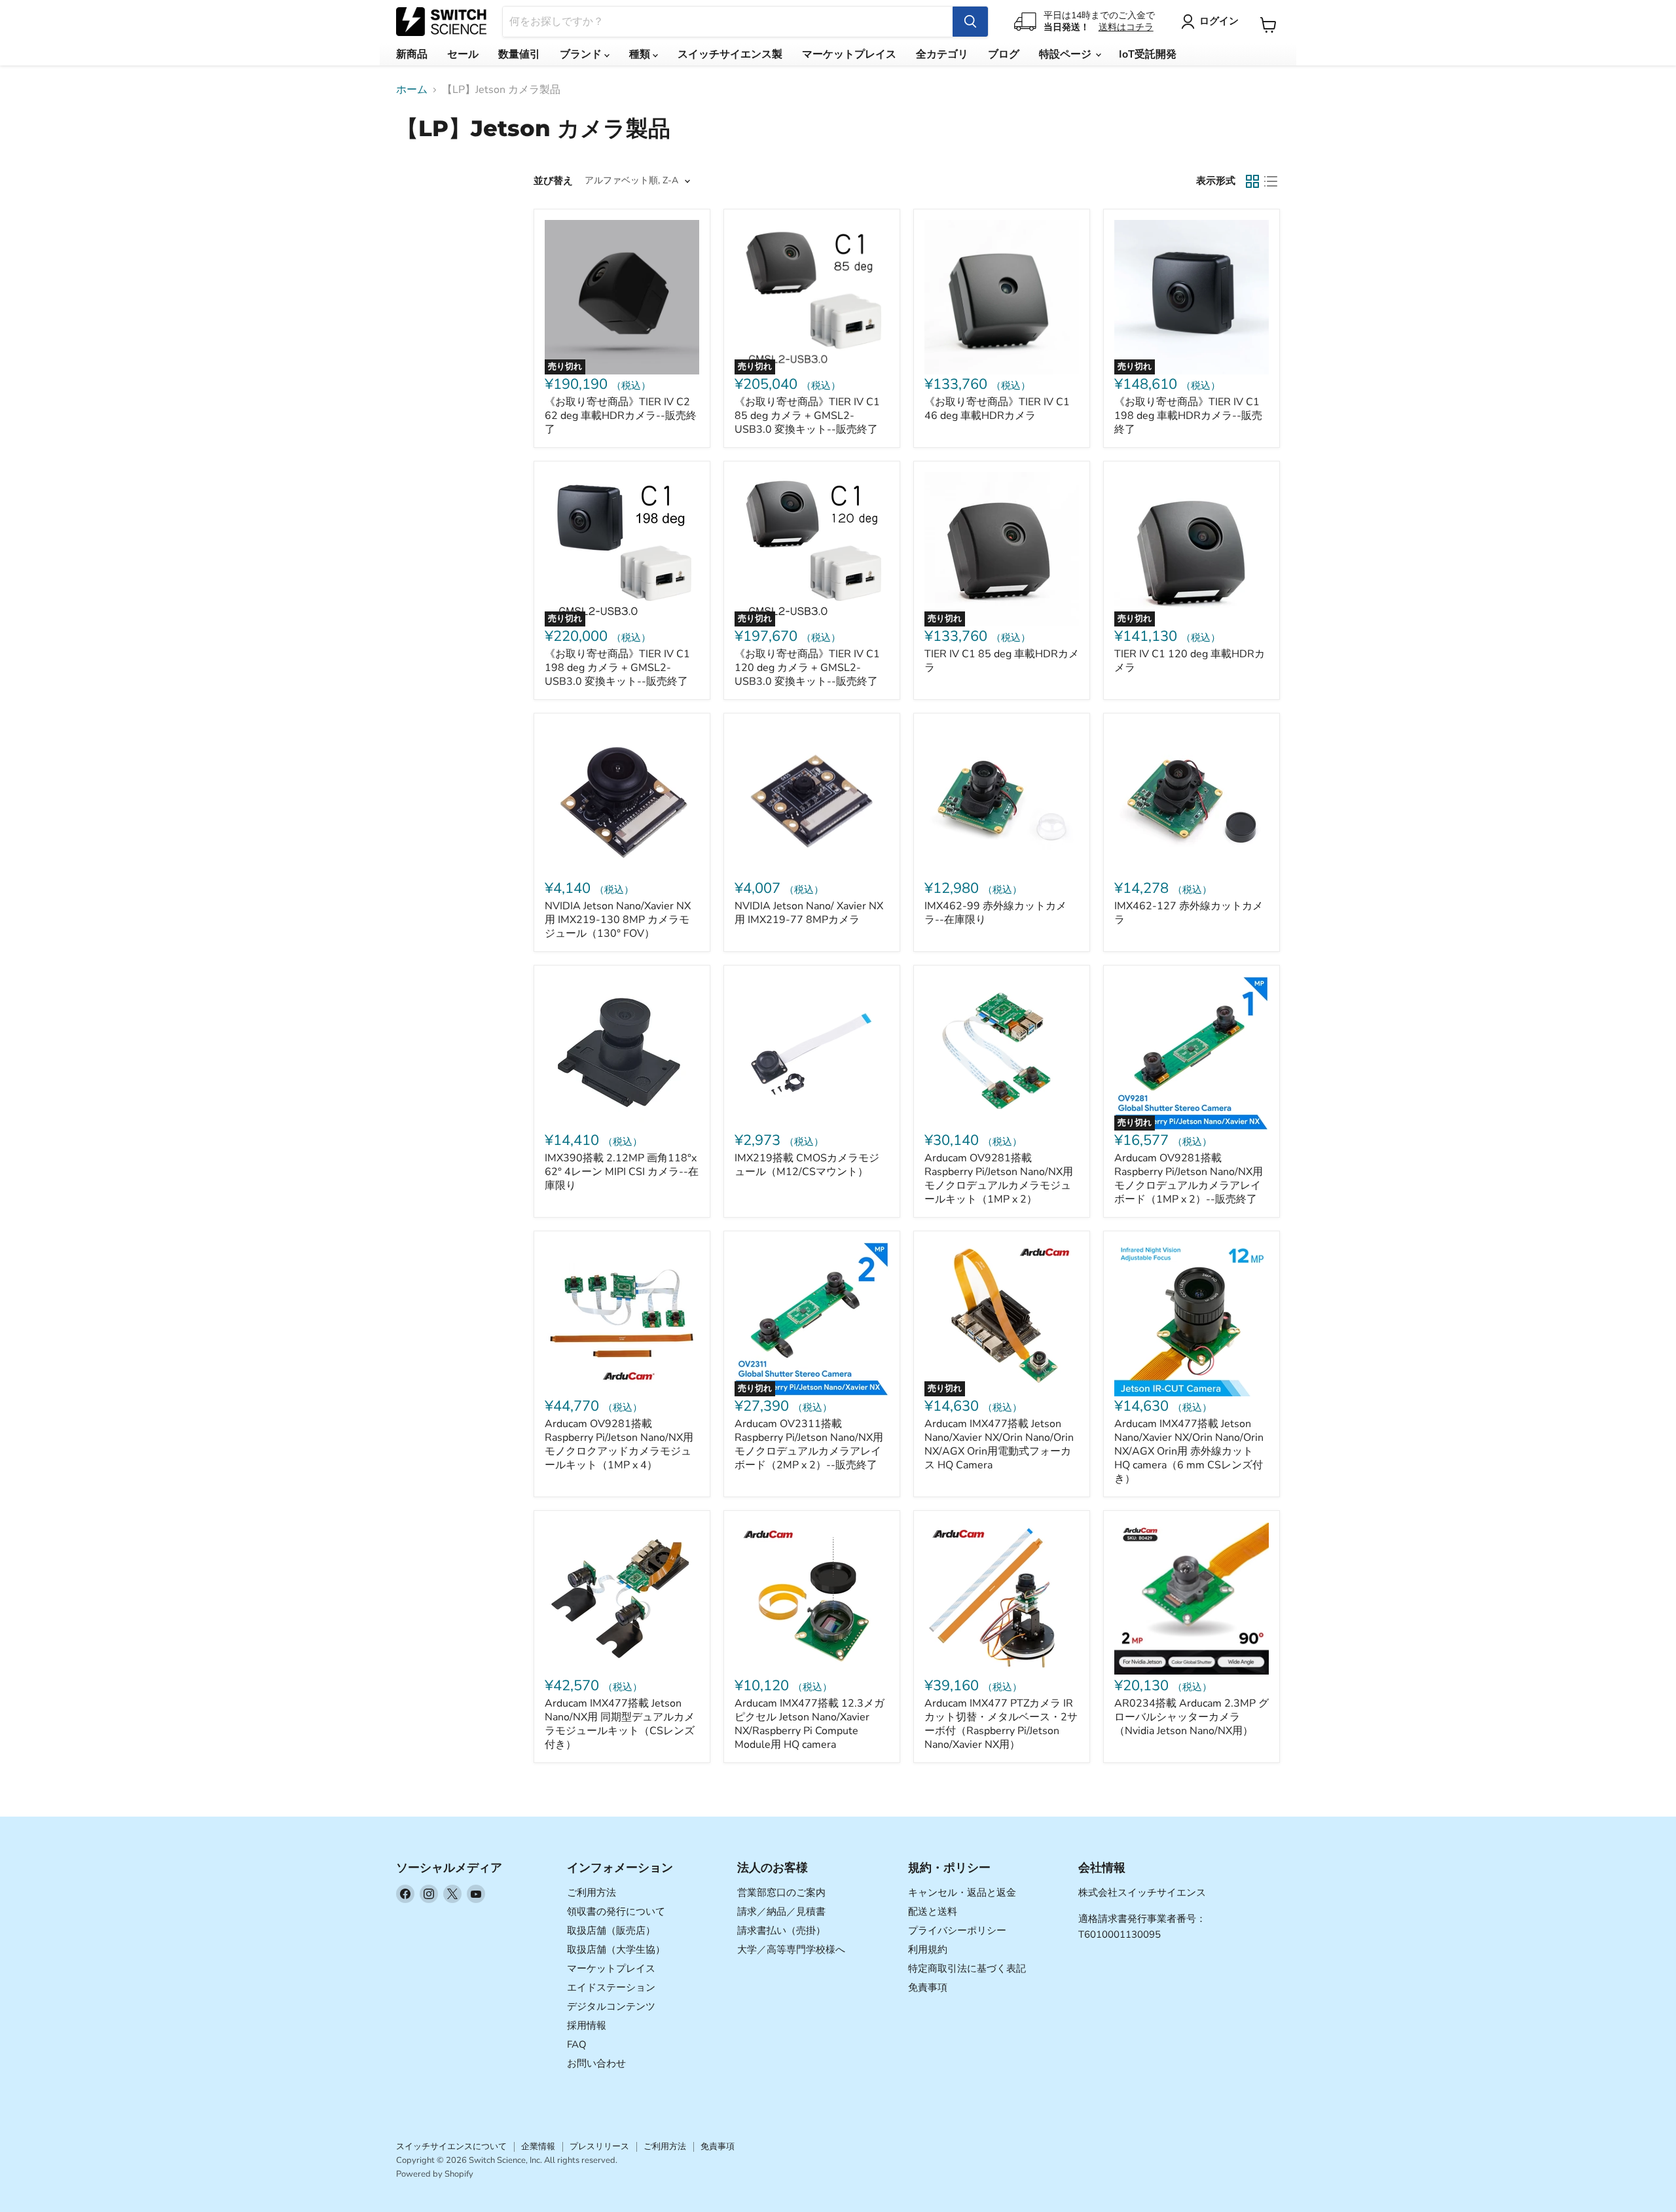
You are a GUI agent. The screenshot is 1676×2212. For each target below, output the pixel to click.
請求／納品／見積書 (781, 1912)
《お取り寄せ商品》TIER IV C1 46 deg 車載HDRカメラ (997, 409)
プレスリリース (599, 2147)
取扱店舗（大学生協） (616, 1949)
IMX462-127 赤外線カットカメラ (1189, 913)
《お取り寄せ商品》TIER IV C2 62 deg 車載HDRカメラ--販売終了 (621, 416)
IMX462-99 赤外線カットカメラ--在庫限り (995, 913)
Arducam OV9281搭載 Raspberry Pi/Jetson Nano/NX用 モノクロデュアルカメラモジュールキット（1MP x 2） (999, 1179)
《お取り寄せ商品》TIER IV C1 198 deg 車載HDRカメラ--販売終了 (1188, 416)
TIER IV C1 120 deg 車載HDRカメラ (1190, 661)
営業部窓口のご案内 (781, 1893)
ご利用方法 (592, 1893)
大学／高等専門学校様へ (791, 1949)
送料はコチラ (1126, 27)
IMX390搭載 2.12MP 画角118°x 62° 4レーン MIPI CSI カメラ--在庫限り (622, 1172)
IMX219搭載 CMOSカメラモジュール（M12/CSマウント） (807, 1165)
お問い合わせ (596, 2063)
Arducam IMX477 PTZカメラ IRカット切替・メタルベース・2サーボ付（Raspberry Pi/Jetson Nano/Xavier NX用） (1001, 1724)
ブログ (1004, 54)
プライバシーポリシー (957, 1931)
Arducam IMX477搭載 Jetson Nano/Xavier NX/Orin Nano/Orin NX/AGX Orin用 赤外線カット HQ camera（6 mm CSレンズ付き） (1189, 1451)
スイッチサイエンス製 (730, 54)
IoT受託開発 (1148, 54)
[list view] (1271, 181)
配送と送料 (933, 1912)
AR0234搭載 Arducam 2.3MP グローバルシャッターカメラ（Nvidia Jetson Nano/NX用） (1192, 1717)
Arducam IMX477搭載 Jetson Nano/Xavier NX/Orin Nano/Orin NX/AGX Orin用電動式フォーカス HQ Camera (999, 1444)
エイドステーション (611, 1987)
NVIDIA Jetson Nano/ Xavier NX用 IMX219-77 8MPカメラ (809, 913)
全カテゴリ (942, 54)
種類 (641, 54)
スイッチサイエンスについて (451, 2147)
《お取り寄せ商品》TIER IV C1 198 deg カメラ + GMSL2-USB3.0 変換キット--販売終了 (617, 668)
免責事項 (928, 1987)
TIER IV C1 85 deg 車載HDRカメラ (1002, 661)
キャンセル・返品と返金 (962, 1893)
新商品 (412, 54)
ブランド (582, 54)
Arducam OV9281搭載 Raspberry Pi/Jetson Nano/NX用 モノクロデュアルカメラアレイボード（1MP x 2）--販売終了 (1189, 1179)
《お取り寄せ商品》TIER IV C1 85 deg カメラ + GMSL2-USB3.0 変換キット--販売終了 (807, 416)
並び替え (553, 181)
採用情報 (587, 2025)
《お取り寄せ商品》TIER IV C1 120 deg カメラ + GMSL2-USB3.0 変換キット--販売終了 (807, 668)
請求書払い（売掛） (781, 1931)
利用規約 (928, 1949)
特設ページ (1066, 54)
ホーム (412, 90)
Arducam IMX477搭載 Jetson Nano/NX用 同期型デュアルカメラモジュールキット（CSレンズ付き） (620, 1724)
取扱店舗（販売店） (611, 1931)
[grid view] (1252, 181)
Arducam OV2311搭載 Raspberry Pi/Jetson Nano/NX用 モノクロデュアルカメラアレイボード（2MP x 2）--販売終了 (809, 1444)
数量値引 (519, 54)
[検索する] (970, 22)
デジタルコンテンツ (611, 2006)
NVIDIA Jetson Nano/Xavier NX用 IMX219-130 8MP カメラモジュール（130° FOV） (618, 920)
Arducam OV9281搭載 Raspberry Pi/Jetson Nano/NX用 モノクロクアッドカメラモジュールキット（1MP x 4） (619, 1444)
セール (463, 54)
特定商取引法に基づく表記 (967, 1968)
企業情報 (538, 2147)
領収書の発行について (616, 1912)
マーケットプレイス (849, 54)
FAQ (577, 2044)
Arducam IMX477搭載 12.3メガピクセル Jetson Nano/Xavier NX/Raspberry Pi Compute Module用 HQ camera (810, 1724)
